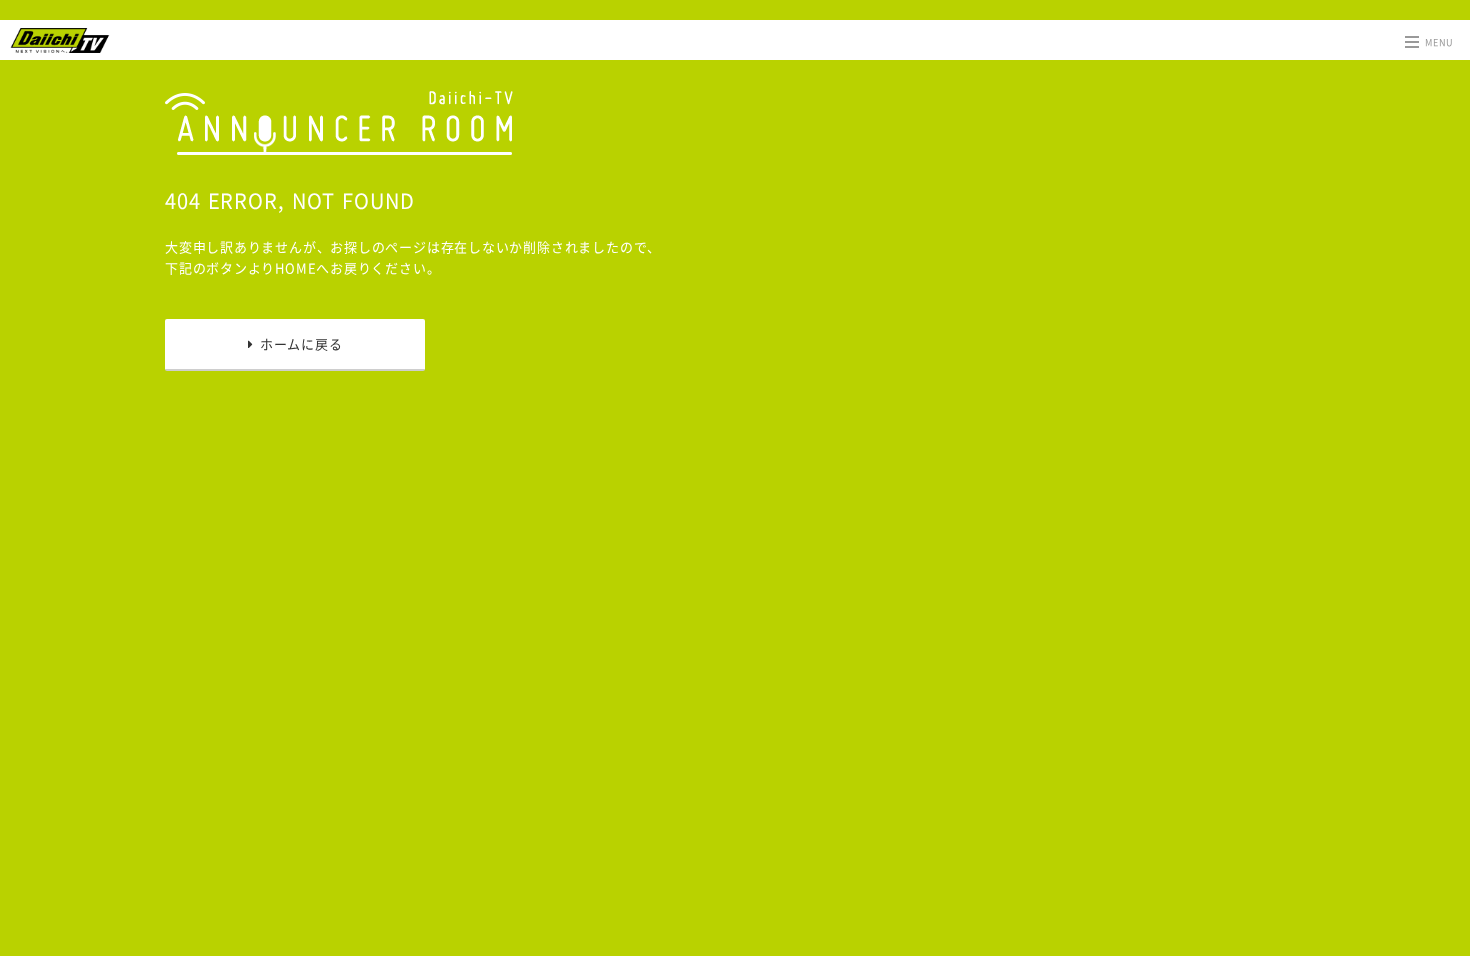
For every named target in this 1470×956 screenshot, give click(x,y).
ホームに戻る (297, 343)
